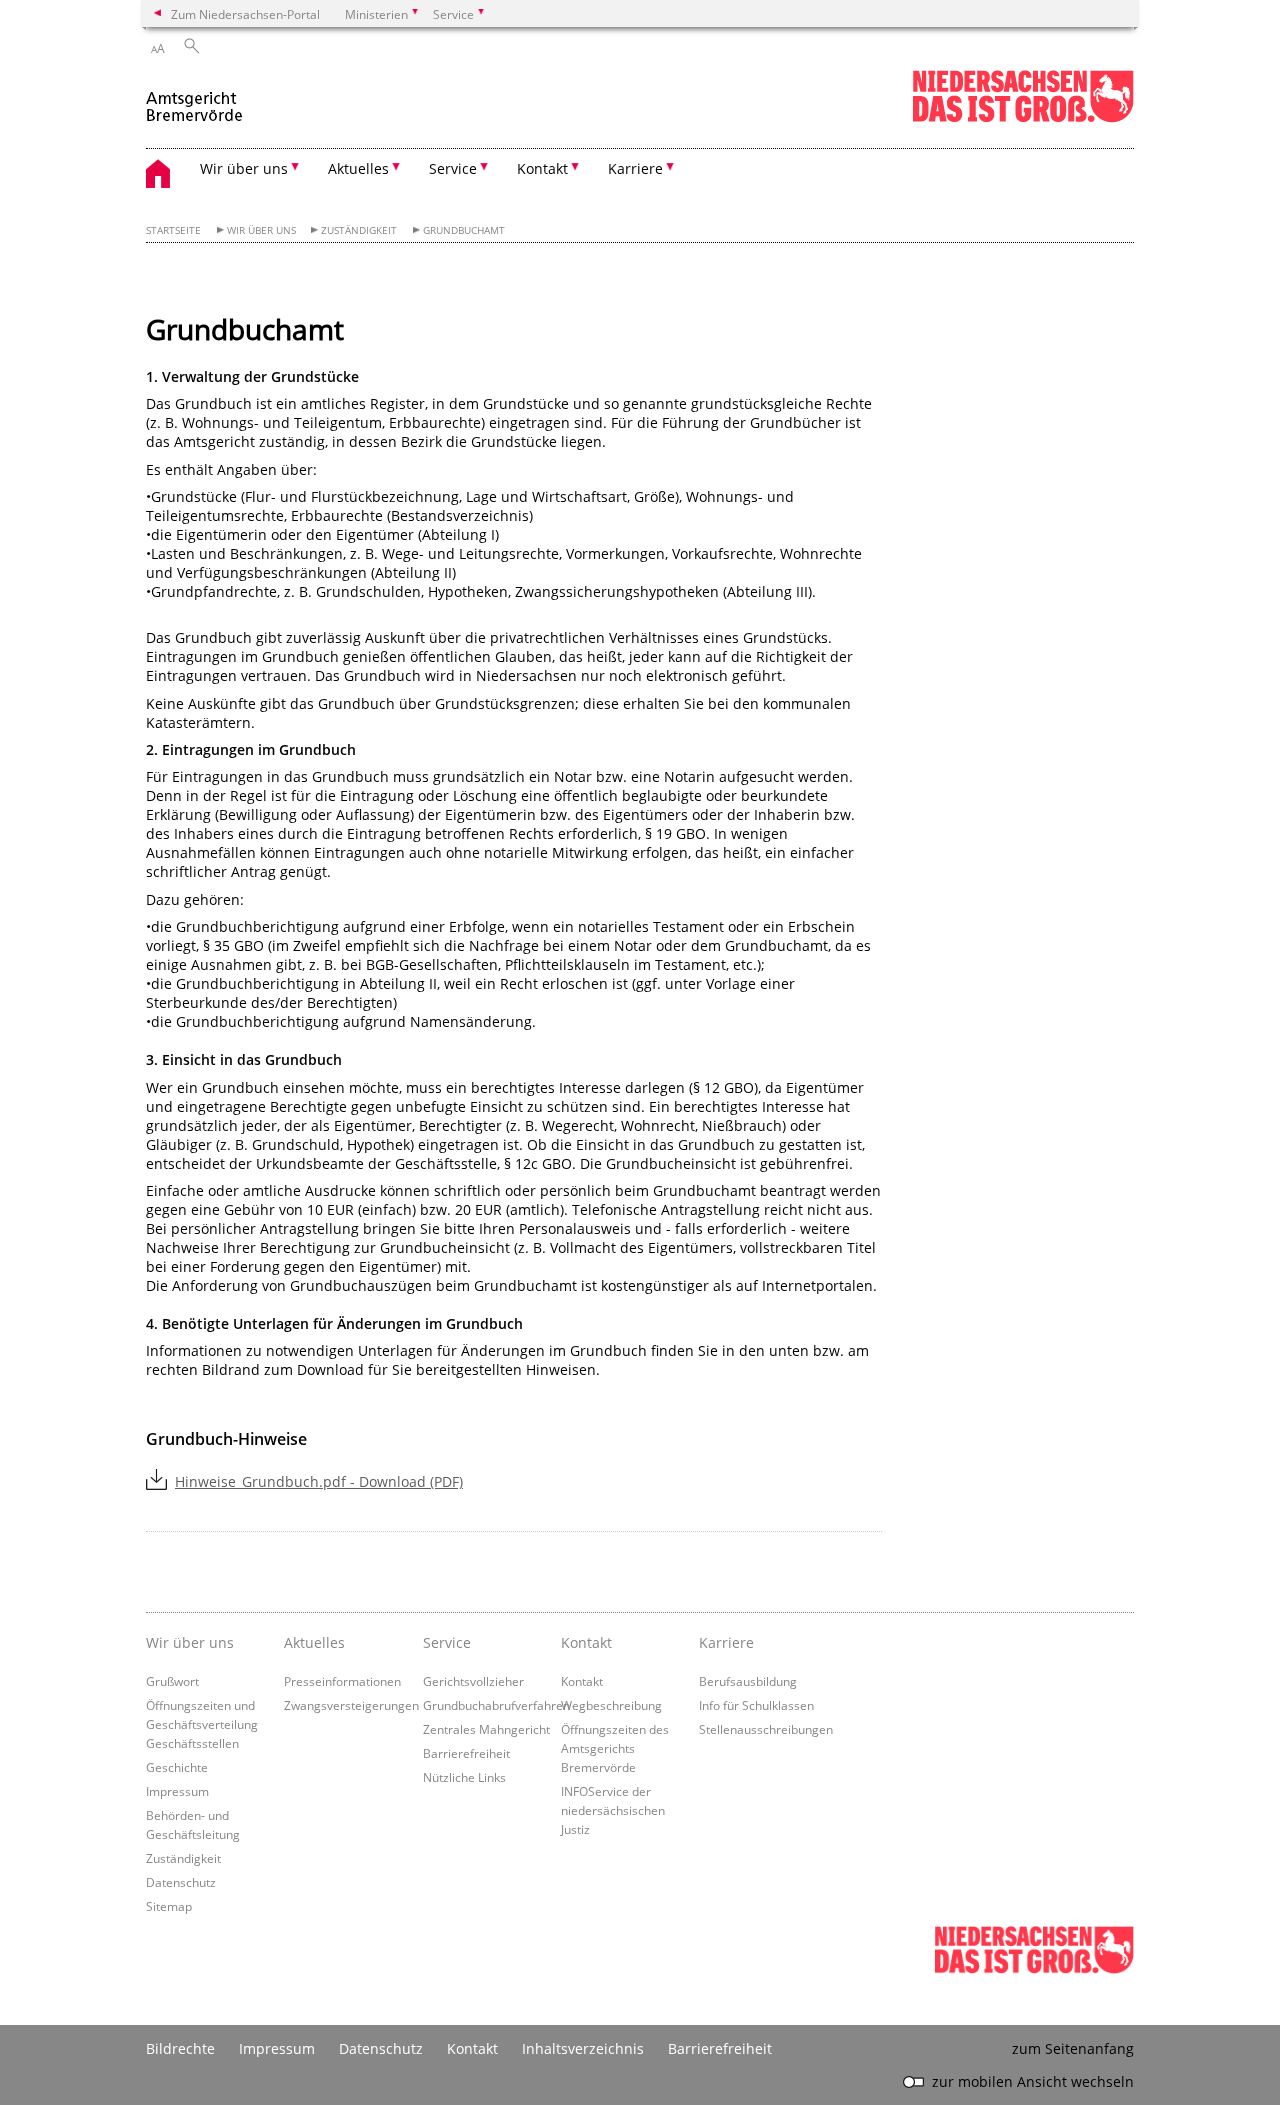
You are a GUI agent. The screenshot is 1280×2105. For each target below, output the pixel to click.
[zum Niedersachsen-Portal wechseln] (1023, 118)
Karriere (726, 1642)
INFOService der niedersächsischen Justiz (613, 1810)
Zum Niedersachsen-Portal (245, 14)
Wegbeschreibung (611, 1705)
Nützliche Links (464, 1777)
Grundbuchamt (464, 230)
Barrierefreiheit (466, 1753)
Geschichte (177, 1767)
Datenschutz (181, 1882)
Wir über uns (261, 230)
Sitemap (169, 1906)
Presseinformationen (342, 1681)
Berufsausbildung (748, 1681)
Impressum (177, 1791)
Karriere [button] (635, 168)
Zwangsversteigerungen (351, 1705)
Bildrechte (180, 2048)
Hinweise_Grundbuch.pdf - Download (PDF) (319, 1481)
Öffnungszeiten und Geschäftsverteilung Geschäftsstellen (202, 1724)
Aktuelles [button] (358, 168)
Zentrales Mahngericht (486, 1729)
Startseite (173, 230)
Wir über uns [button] (244, 168)
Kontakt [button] (542, 168)
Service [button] (453, 168)
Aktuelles (314, 1642)
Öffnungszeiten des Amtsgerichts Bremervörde (615, 1748)
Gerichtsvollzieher (473, 1681)
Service (447, 1642)
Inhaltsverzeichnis (583, 2048)
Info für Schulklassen (756, 1705)
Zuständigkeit (359, 230)
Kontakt (586, 1642)
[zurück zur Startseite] (195, 98)
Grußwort (172, 1681)
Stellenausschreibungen (766, 1729)
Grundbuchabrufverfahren (496, 1705)
